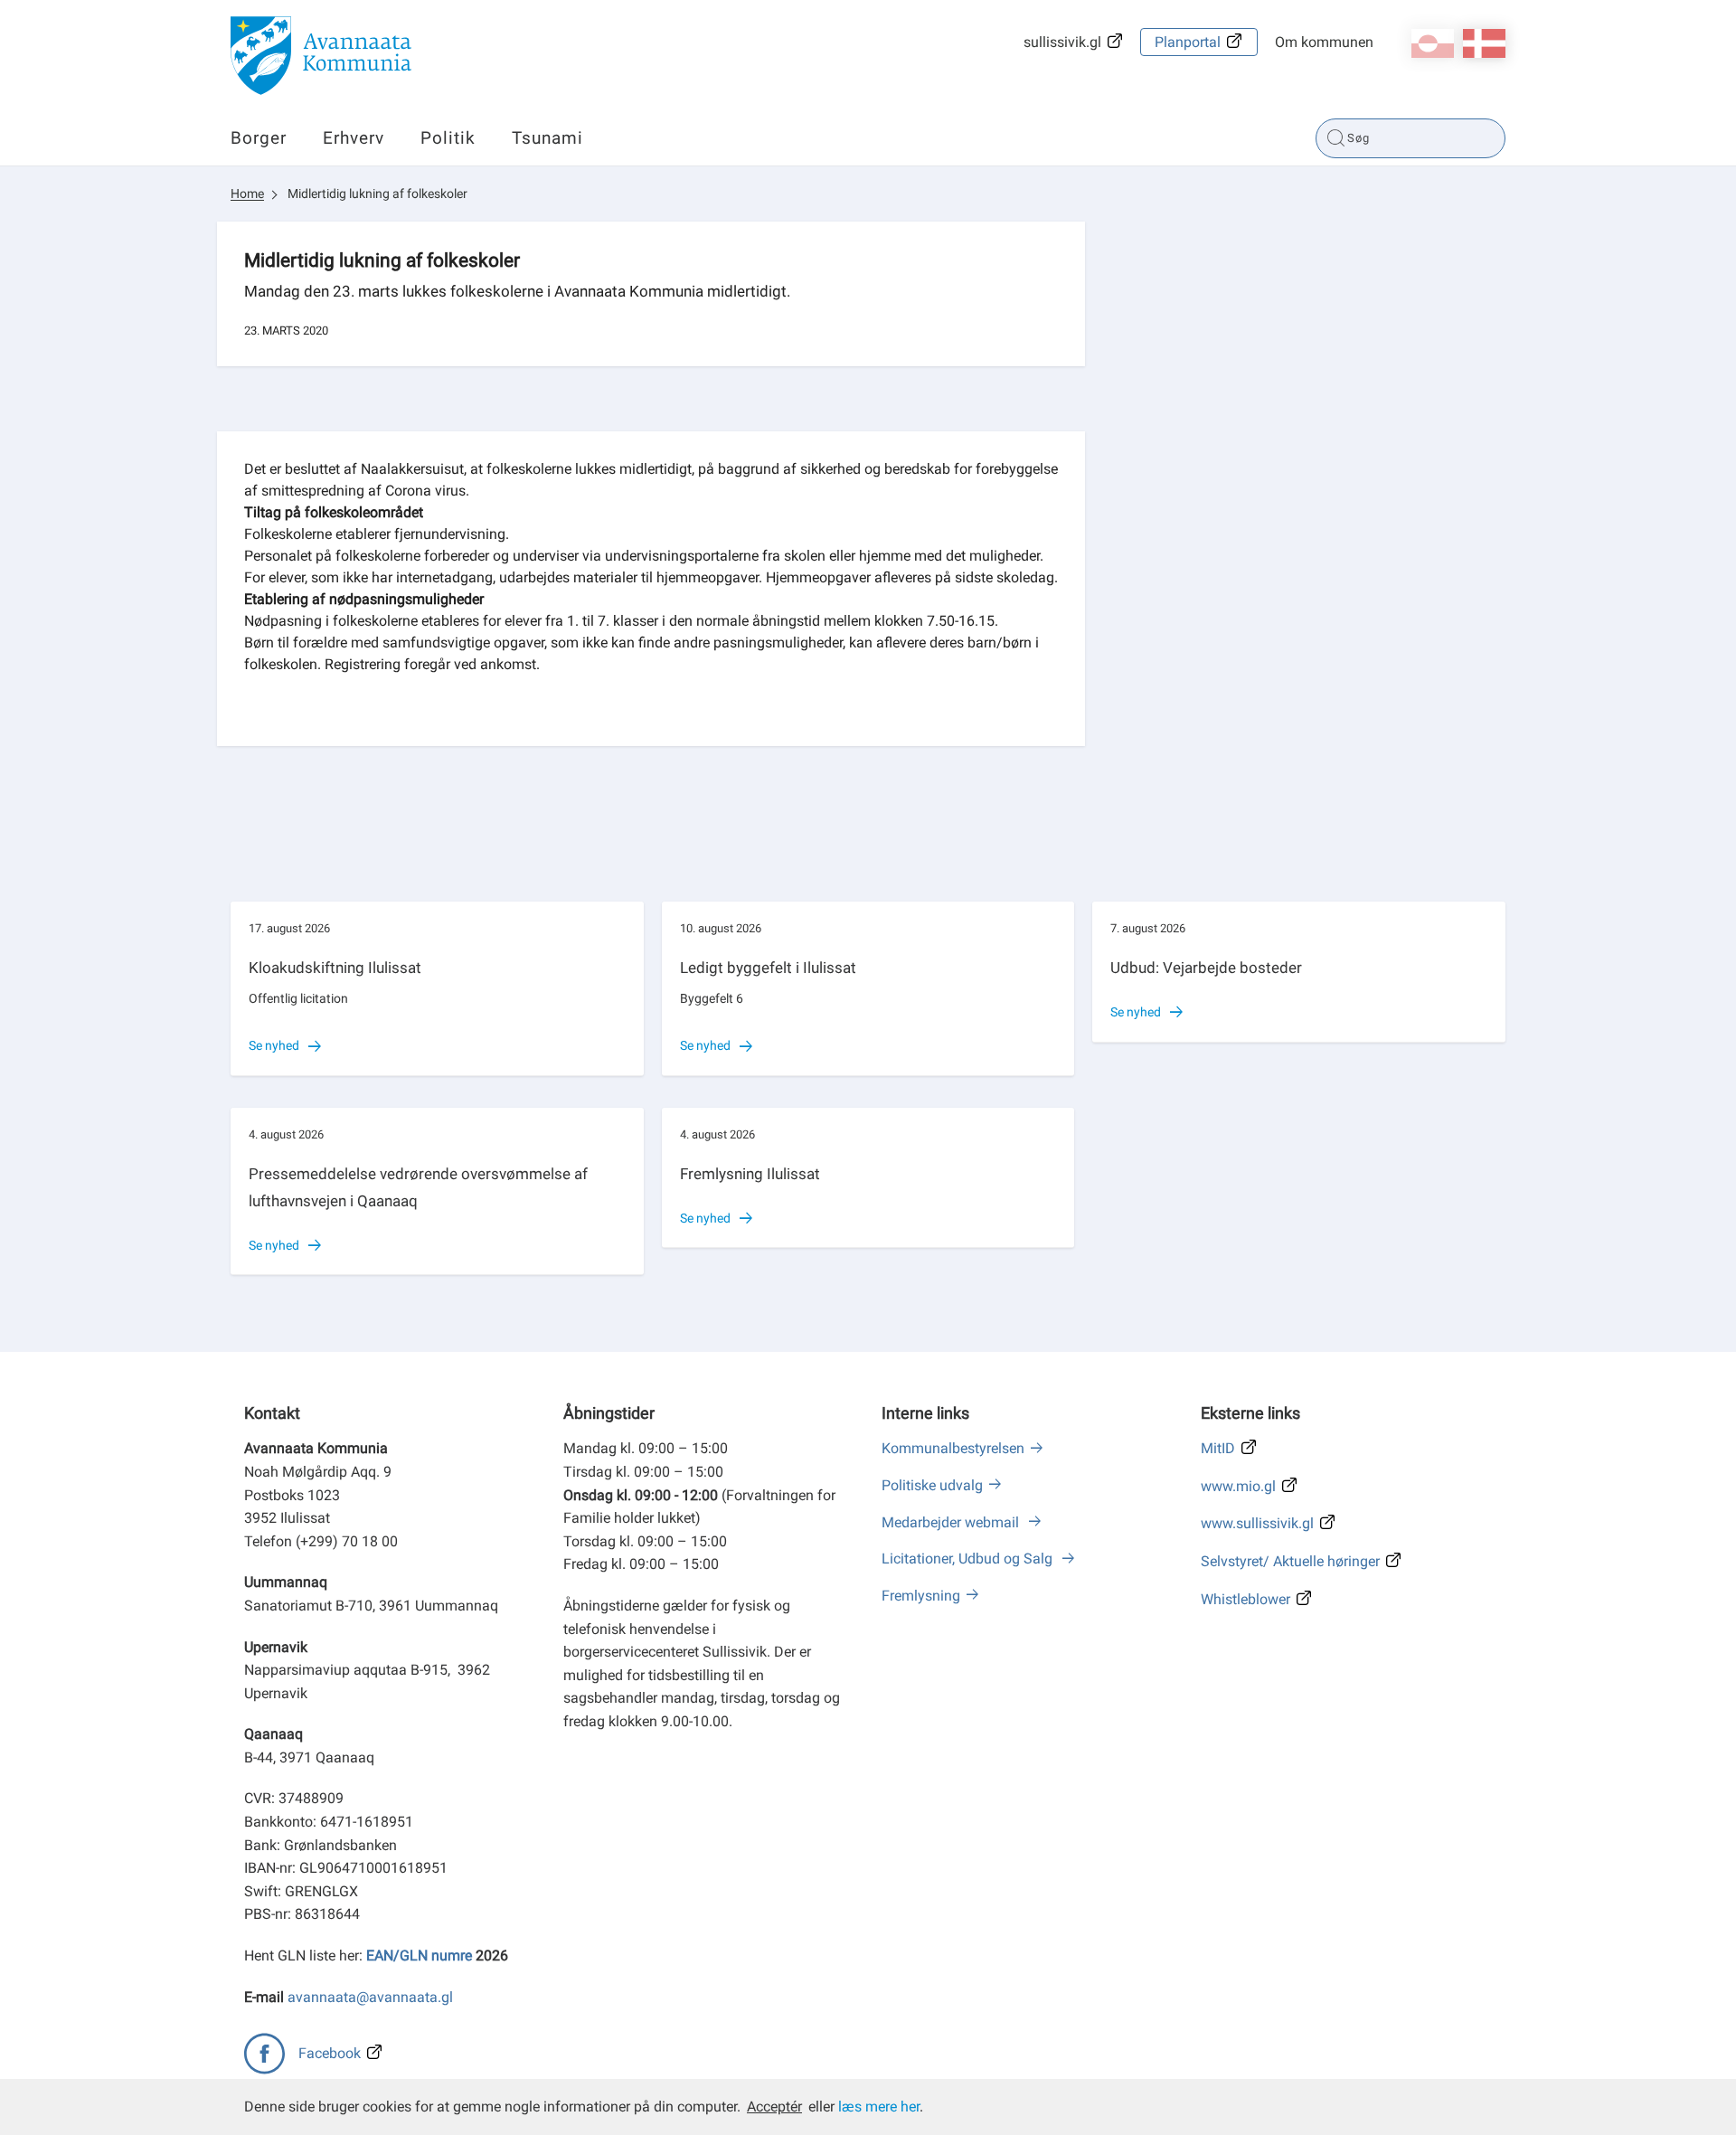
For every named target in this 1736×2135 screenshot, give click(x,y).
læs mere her (879, 2107)
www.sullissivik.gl (1257, 1523)
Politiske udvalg (932, 1485)
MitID (1218, 1448)
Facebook (330, 2053)
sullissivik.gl (1062, 42)
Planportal (1188, 42)
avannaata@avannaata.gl (370, 1997)
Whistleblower (1245, 1599)
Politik (448, 138)
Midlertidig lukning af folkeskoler (377, 194)
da (1484, 43)
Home (247, 194)
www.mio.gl (1238, 1486)
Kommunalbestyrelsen (953, 1448)
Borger (259, 138)
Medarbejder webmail (952, 1522)
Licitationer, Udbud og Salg (969, 1559)
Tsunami (547, 138)
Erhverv (354, 138)
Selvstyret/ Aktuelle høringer (1290, 1561)
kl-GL (1433, 43)
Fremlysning (921, 1596)
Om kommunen (1324, 42)
